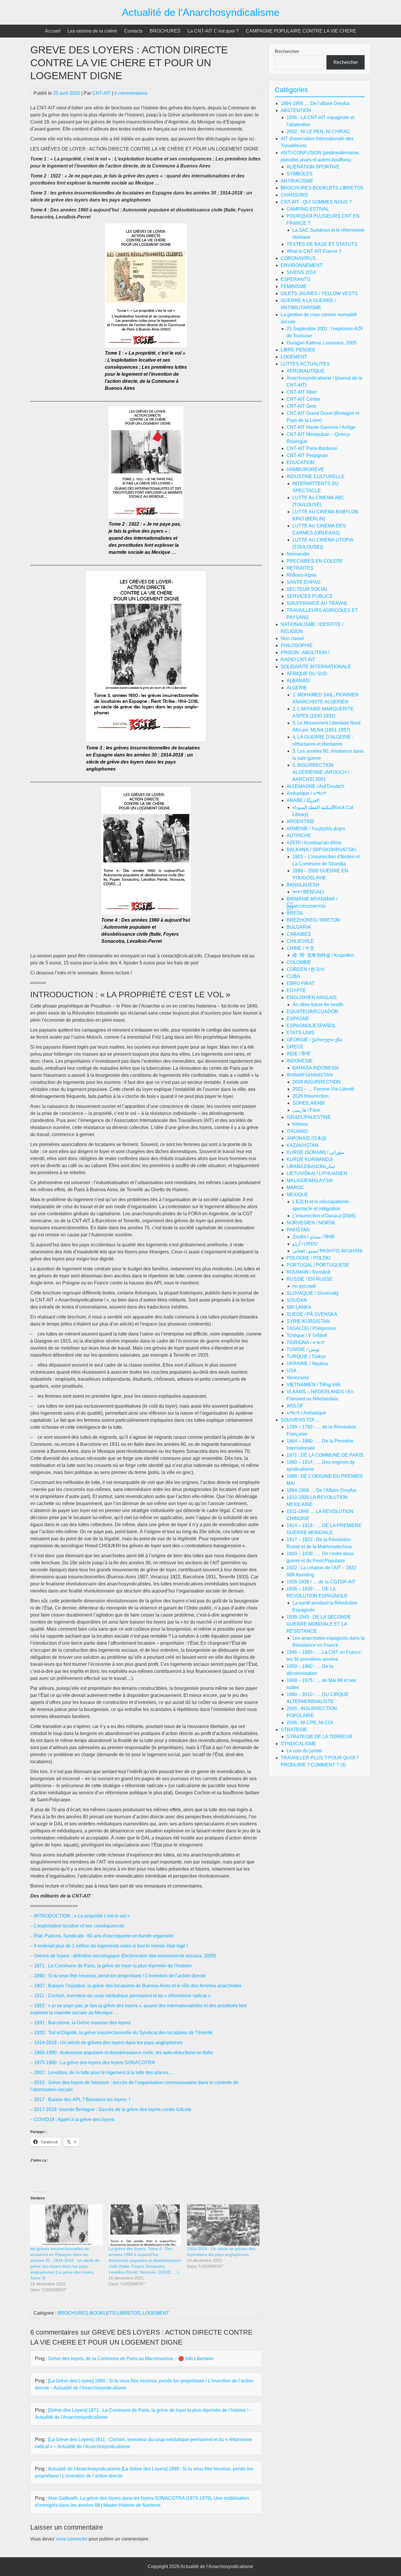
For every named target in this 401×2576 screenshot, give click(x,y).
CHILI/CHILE (300, 941)
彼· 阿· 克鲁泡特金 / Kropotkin (323, 955)
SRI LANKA (299, 1307)
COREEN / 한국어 (306, 969)
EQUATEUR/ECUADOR (312, 1012)
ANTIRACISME (297, 181)
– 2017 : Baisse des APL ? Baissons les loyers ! (80, 2099)
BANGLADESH (303, 885)
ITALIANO (297, 1131)
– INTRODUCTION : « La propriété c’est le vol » (80, 1916)
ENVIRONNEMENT (302, 265)
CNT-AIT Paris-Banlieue (312, 448)
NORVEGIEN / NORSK (311, 1223)
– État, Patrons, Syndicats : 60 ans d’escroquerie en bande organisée (102, 1936)
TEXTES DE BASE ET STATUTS (322, 244)
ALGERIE (297, 688)
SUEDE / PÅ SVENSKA (312, 1314)
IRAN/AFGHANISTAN (310, 1075)
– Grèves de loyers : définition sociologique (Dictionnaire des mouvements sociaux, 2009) (123, 1956)
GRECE (295, 1047)
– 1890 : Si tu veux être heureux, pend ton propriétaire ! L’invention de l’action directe (118, 1976)
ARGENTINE (300, 821)
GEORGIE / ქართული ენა (314, 1040)
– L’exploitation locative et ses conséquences (77, 1926)
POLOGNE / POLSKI (308, 1258)
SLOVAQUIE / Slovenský (313, 1293)
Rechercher (287, 51)
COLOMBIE (299, 962)
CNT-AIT (101, 93)
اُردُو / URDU (305, 1244)
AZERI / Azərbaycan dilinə (314, 843)
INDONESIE (300, 1061)
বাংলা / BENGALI (308, 892)
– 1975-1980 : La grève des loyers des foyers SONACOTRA (93, 2063)
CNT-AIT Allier (302, 392)
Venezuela (298, 1378)
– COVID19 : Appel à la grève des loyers (72, 2119)
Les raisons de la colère (92, 31)
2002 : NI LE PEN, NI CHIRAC (318, 132)
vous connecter (72, 2539)
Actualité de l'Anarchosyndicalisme (201, 12)
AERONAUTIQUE (306, 371)
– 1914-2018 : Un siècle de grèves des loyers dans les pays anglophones (106, 2043)
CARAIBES (299, 934)
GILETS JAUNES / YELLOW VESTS (319, 293)
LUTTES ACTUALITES (305, 364)
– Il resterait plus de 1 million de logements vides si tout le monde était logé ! (109, 1946)
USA (292, 1371)
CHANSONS (294, 195)
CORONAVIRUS (298, 258)
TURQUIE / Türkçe (306, 1356)
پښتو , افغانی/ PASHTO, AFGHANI (327, 1251)
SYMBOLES (300, 174)
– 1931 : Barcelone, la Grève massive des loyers (80, 2023)
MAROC (295, 1188)
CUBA (293, 976)
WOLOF (295, 1406)
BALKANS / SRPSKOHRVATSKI (321, 850)
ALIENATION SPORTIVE (313, 167)
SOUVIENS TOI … (300, 1420)
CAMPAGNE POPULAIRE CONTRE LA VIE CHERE (301, 31)
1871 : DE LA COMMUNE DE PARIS (325, 1455)
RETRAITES (300, 568)
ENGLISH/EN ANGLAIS (312, 997)
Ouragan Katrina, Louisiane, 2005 (322, 343)
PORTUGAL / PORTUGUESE (318, 1265)
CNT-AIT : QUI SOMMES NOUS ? (316, 202)
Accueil (53, 31)
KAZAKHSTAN (303, 1145)
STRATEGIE (294, 1730)
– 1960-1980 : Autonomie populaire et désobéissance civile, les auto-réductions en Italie (122, 2053)
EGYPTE (296, 990)
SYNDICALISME (298, 1744)
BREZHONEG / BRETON (313, 920)
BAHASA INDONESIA (316, 1068)
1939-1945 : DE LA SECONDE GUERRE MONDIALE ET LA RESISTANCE (319, 1624)
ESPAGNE (298, 1019)
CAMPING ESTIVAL (308, 209)
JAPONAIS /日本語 (306, 1138)
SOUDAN (297, 1300)
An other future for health (318, 1004)
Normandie (298, 554)
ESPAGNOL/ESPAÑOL (311, 1026)
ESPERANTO (295, 279)
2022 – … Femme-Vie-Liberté (323, 1089)
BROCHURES (165, 31)
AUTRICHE (299, 836)
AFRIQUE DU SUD (307, 674)
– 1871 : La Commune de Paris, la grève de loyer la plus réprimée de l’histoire (111, 1966)
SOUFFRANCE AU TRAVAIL (317, 603)
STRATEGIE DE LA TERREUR (320, 1737)
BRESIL (295, 913)
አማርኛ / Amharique (306, 1413)
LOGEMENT (156, 2313)
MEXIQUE (297, 1195)
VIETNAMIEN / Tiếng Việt (313, 1385)
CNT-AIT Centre (303, 399)
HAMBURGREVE (305, 469)
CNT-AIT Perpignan (307, 455)
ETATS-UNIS (300, 1033)
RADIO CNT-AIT (298, 660)
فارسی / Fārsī (306, 1110)
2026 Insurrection (310, 1096)
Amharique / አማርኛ (306, 793)
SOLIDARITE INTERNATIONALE (316, 667)
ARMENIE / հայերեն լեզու (316, 829)
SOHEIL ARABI (309, 1103)
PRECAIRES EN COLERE (315, 561)
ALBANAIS (298, 681)
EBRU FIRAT (301, 983)
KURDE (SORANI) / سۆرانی (315, 1152)
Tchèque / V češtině (307, 1335)
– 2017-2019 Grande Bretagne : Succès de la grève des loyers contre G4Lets (111, 2109)
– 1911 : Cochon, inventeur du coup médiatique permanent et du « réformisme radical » (120, 1996)
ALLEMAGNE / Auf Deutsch (315, 786)
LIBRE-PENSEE (298, 350)
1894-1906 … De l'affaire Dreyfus (315, 103)
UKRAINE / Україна (307, 1364)
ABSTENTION (296, 110)
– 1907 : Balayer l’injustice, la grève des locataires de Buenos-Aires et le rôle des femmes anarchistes (136, 1986)
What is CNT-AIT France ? (314, 251)
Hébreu (300, 1124)
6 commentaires (131, 93)
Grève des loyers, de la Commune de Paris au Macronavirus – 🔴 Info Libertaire (131, 2358)
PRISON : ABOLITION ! (305, 653)
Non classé (292, 638)
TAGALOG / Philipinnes (311, 1328)
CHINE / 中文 (300, 948)
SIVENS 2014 (301, 272)
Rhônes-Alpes (301, 575)
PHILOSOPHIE (297, 645)
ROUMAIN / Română (308, 1272)
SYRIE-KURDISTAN (308, 1321)
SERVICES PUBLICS (310, 596)
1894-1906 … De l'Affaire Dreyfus (321, 1490)
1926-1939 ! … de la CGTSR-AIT (321, 1582)
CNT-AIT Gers (301, 406)
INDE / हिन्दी (298, 1054)
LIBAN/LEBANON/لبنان (311, 1166)
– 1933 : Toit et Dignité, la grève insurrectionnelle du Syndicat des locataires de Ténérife (121, 2033)
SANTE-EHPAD (304, 582)
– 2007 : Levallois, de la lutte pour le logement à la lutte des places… (102, 2073)
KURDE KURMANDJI (310, 1159)
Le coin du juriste (304, 1751)
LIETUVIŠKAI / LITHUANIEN (317, 1173)
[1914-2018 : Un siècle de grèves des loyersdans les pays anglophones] (223, 2225)
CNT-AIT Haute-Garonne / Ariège (321, 427)
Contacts (133, 31)
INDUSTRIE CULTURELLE (316, 477)
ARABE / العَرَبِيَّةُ (303, 800)
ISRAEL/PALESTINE (309, 1117)
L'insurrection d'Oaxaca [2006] (324, 1216)
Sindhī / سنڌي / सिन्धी (313, 1237)
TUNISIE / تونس (303, 1349)
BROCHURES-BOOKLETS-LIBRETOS (99, 2313)
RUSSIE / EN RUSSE (310, 1279)
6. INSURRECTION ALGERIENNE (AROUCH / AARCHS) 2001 (321, 772)
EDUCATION (300, 462)
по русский (304, 1286)
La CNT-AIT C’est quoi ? (213, 31)
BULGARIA (299, 927)
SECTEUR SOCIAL (307, 589)
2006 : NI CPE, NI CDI (310, 1723)
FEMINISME (294, 286)
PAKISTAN (298, 1230)
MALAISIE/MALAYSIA (310, 1180)
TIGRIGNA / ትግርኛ (305, 1342)
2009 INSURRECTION (316, 1082)
